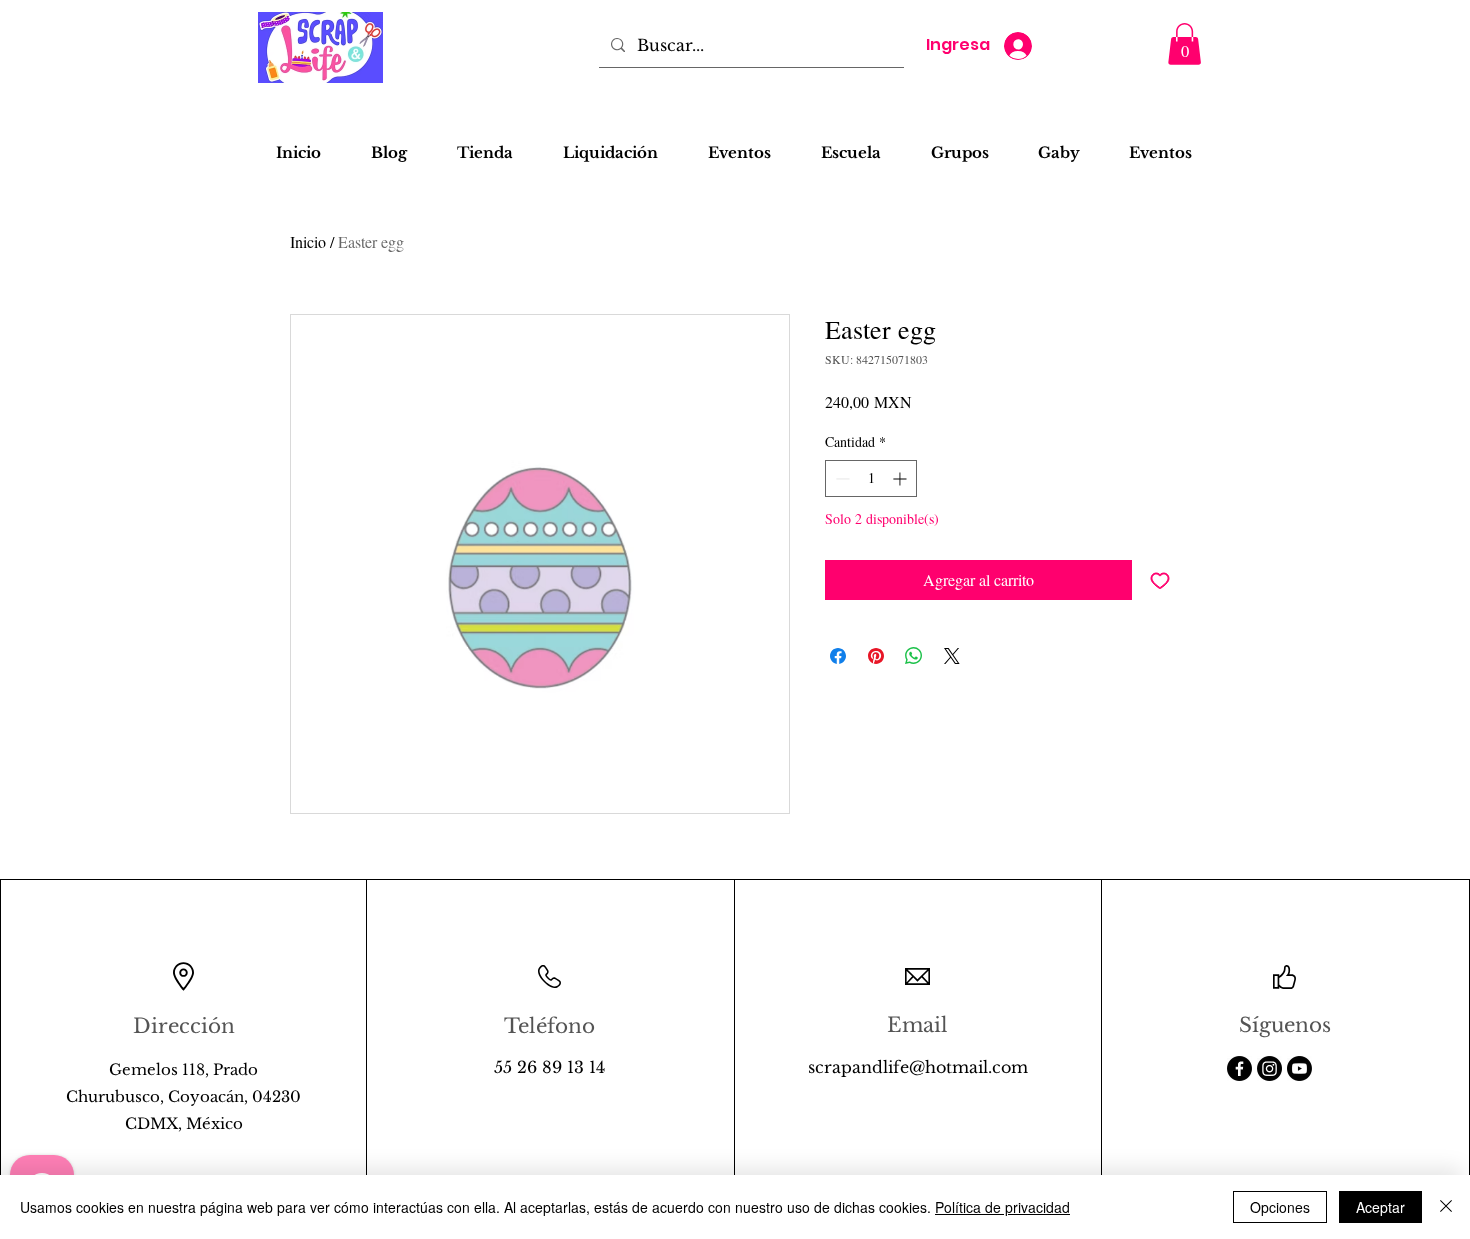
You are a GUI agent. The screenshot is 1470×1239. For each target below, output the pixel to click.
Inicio (308, 241)
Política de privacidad (1002, 1207)
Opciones (1280, 1207)
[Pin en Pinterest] (876, 656)
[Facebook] (1239, 1068)
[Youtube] (1299, 1068)
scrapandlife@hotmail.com (918, 1067)
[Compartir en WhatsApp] (914, 656)
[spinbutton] (871, 478)
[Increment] (901, 478)
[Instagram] (1269, 1068)
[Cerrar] (1446, 1207)
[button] (1184, 44)
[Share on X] (952, 656)
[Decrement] (840, 478)
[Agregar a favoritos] (1160, 580)
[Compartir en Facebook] (838, 656)
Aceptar (1380, 1207)
